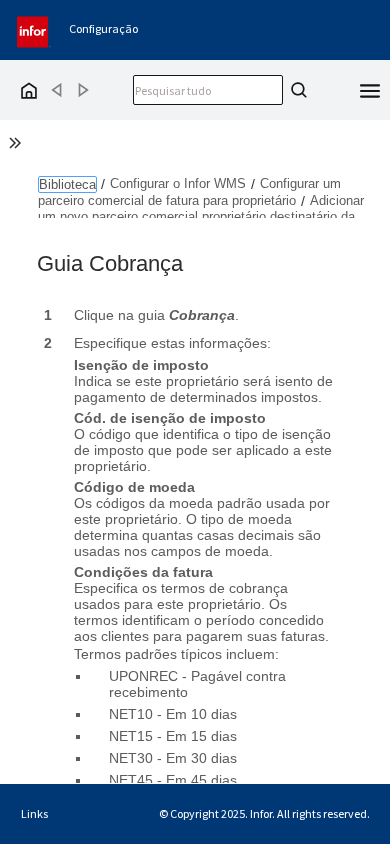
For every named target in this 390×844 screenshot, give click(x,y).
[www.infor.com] (34, 29)
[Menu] (370, 89)
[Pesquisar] (296, 90)
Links (34, 813)
